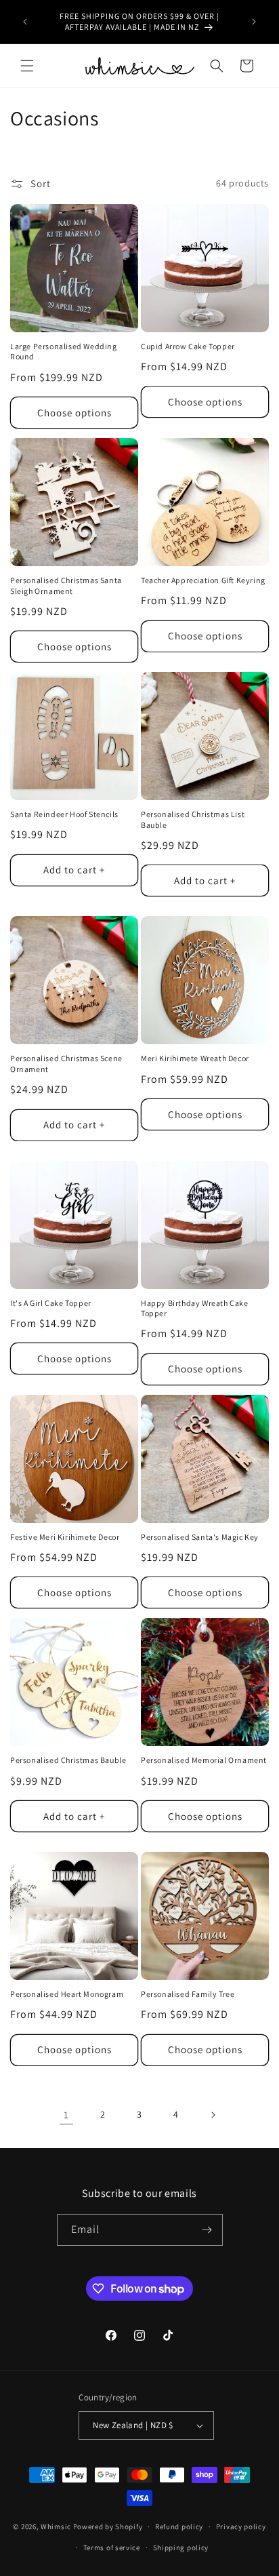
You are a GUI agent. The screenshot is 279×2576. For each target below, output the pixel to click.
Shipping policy (181, 2548)
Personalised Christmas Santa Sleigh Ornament (66, 586)
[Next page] (213, 2115)
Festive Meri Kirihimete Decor (65, 1537)
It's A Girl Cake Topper (51, 1303)
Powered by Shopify (108, 2527)
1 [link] (66, 2115)
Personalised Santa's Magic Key (200, 1537)
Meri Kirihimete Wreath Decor (195, 1058)
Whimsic (56, 2527)
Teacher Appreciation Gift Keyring (203, 580)
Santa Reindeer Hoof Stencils (64, 814)
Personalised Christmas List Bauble (193, 819)
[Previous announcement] (25, 22)
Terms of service (112, 2548)
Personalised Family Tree (188, 1994)
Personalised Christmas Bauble (68, 1760)
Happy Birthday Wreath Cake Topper (195, 1308)
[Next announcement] (254, 22)
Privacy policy (241, 2527)
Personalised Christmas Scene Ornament (66, 1064)
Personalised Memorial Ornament (204, 1760)
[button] (27, 66)
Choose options (74, 413)
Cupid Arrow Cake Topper (188, 346)
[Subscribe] (207, 2230)
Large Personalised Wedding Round (64, 352)
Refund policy (179, 2527)
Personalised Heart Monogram (67, 1994)
